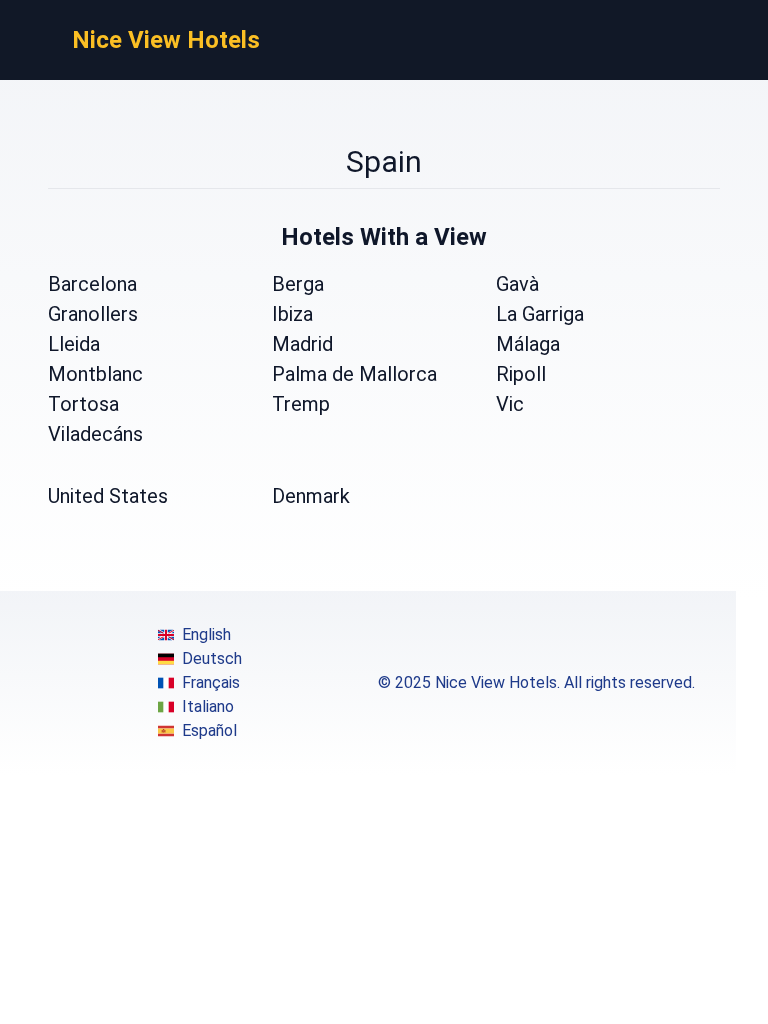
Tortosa (83, 404)
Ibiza (292, 314)
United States (108, 496)
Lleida (74, 344)
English (206, 634)
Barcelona (92, 284)
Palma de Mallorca (354, 374)
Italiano (208, 706)
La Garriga (540, 314)
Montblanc (95, 374)
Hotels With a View (384, 237)
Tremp (301, 404)
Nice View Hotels (166, 40)
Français (211, 682)
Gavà (517, 284)
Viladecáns (95, 434)
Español (209, 730)
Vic (510, 404)
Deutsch (212, 658)
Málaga (528, 344)
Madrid (302, 344)
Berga (298, 284)
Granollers (93, 314)
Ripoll (521, 374)
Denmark (311, 496)
